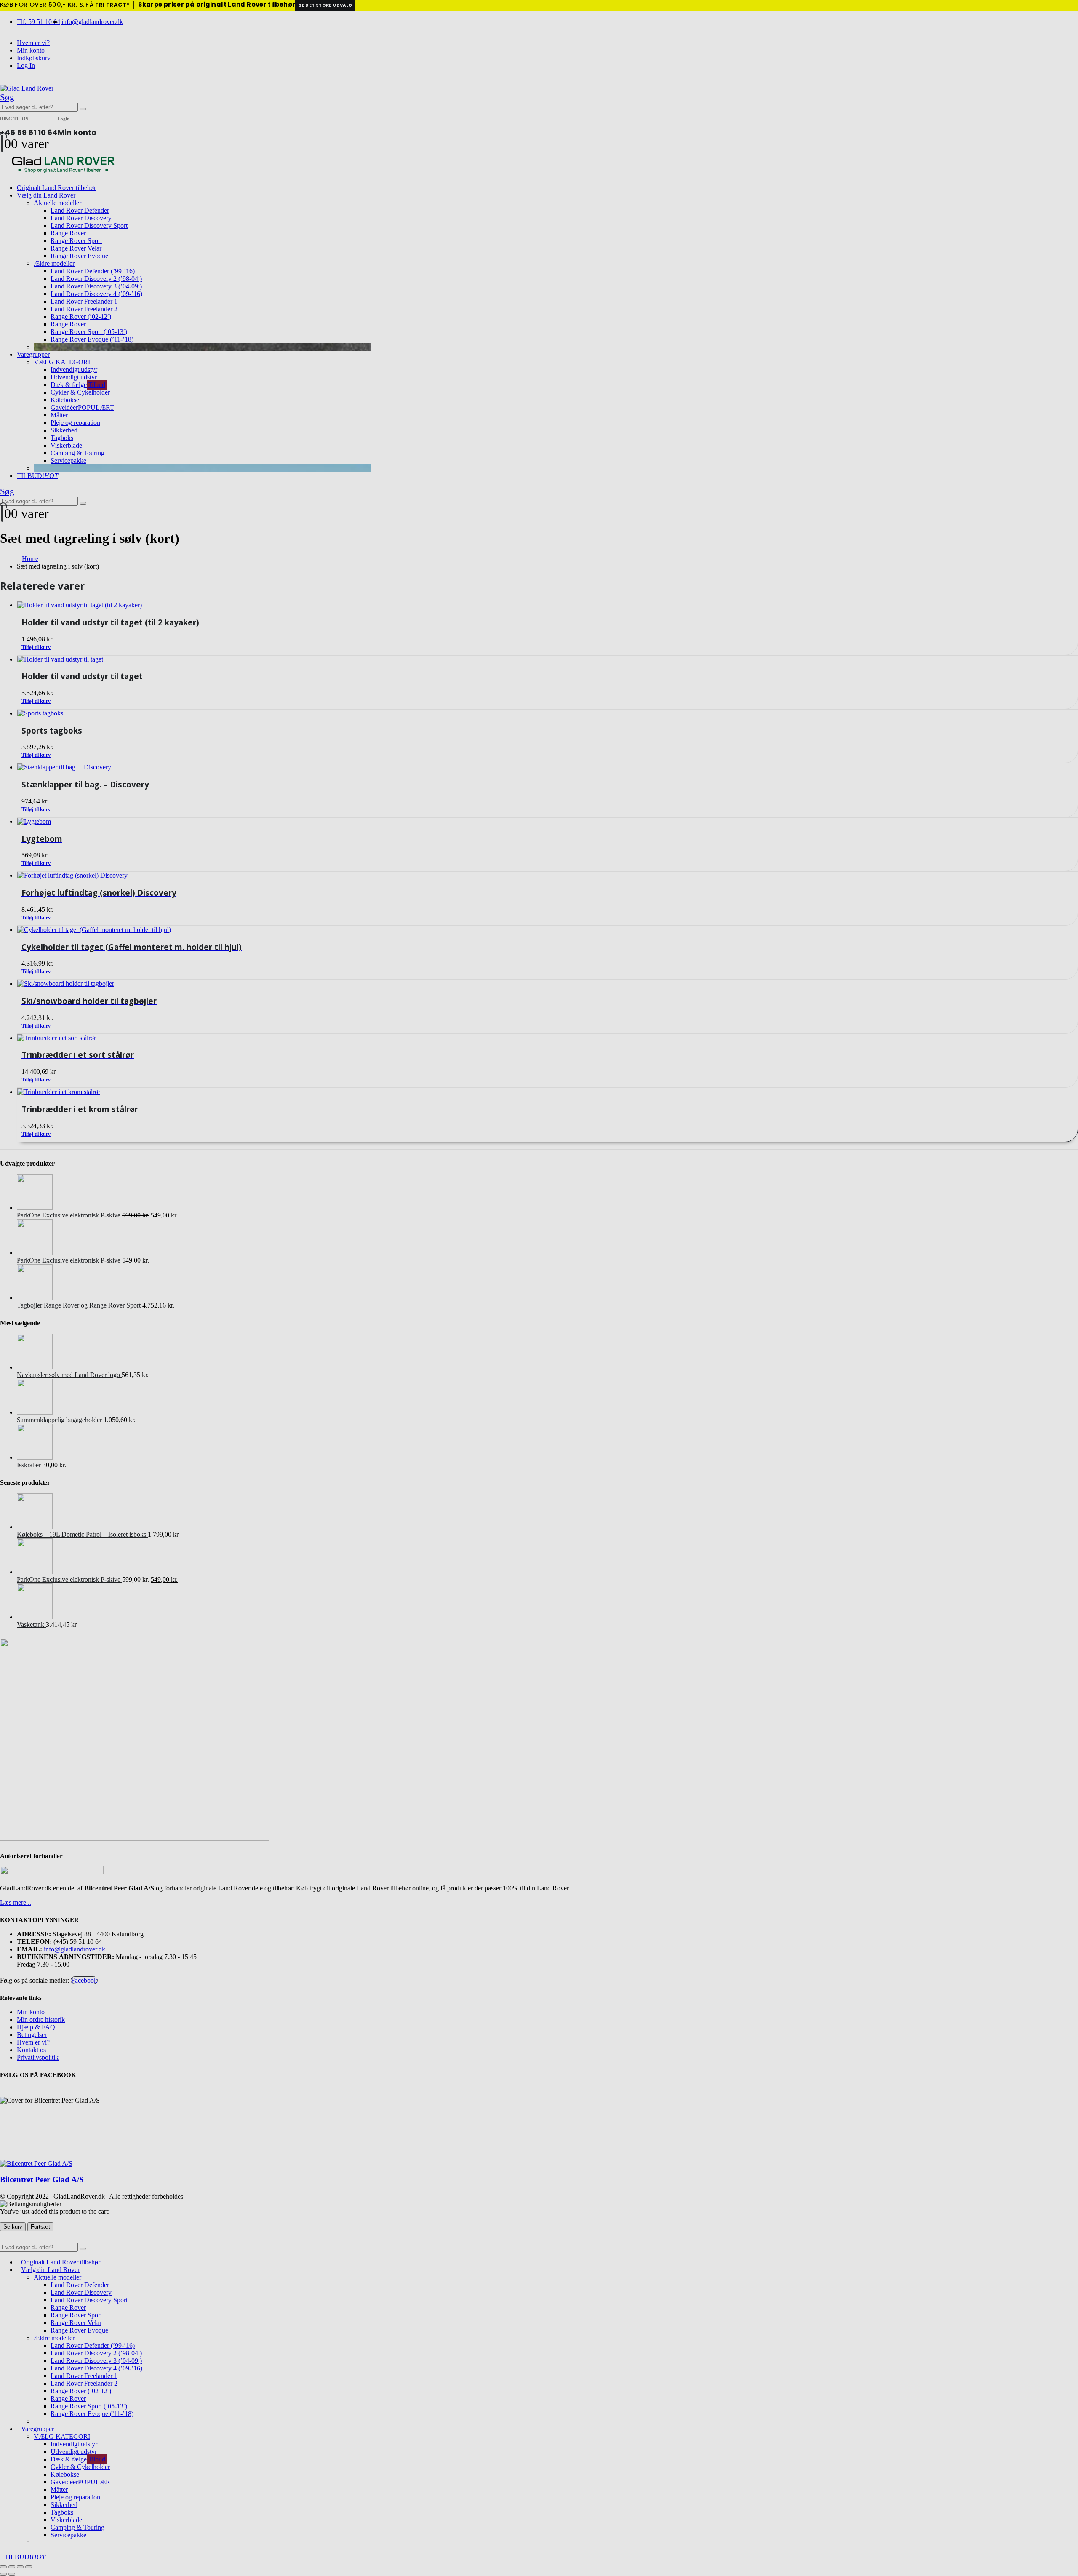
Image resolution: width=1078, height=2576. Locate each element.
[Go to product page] (547, 1092)
